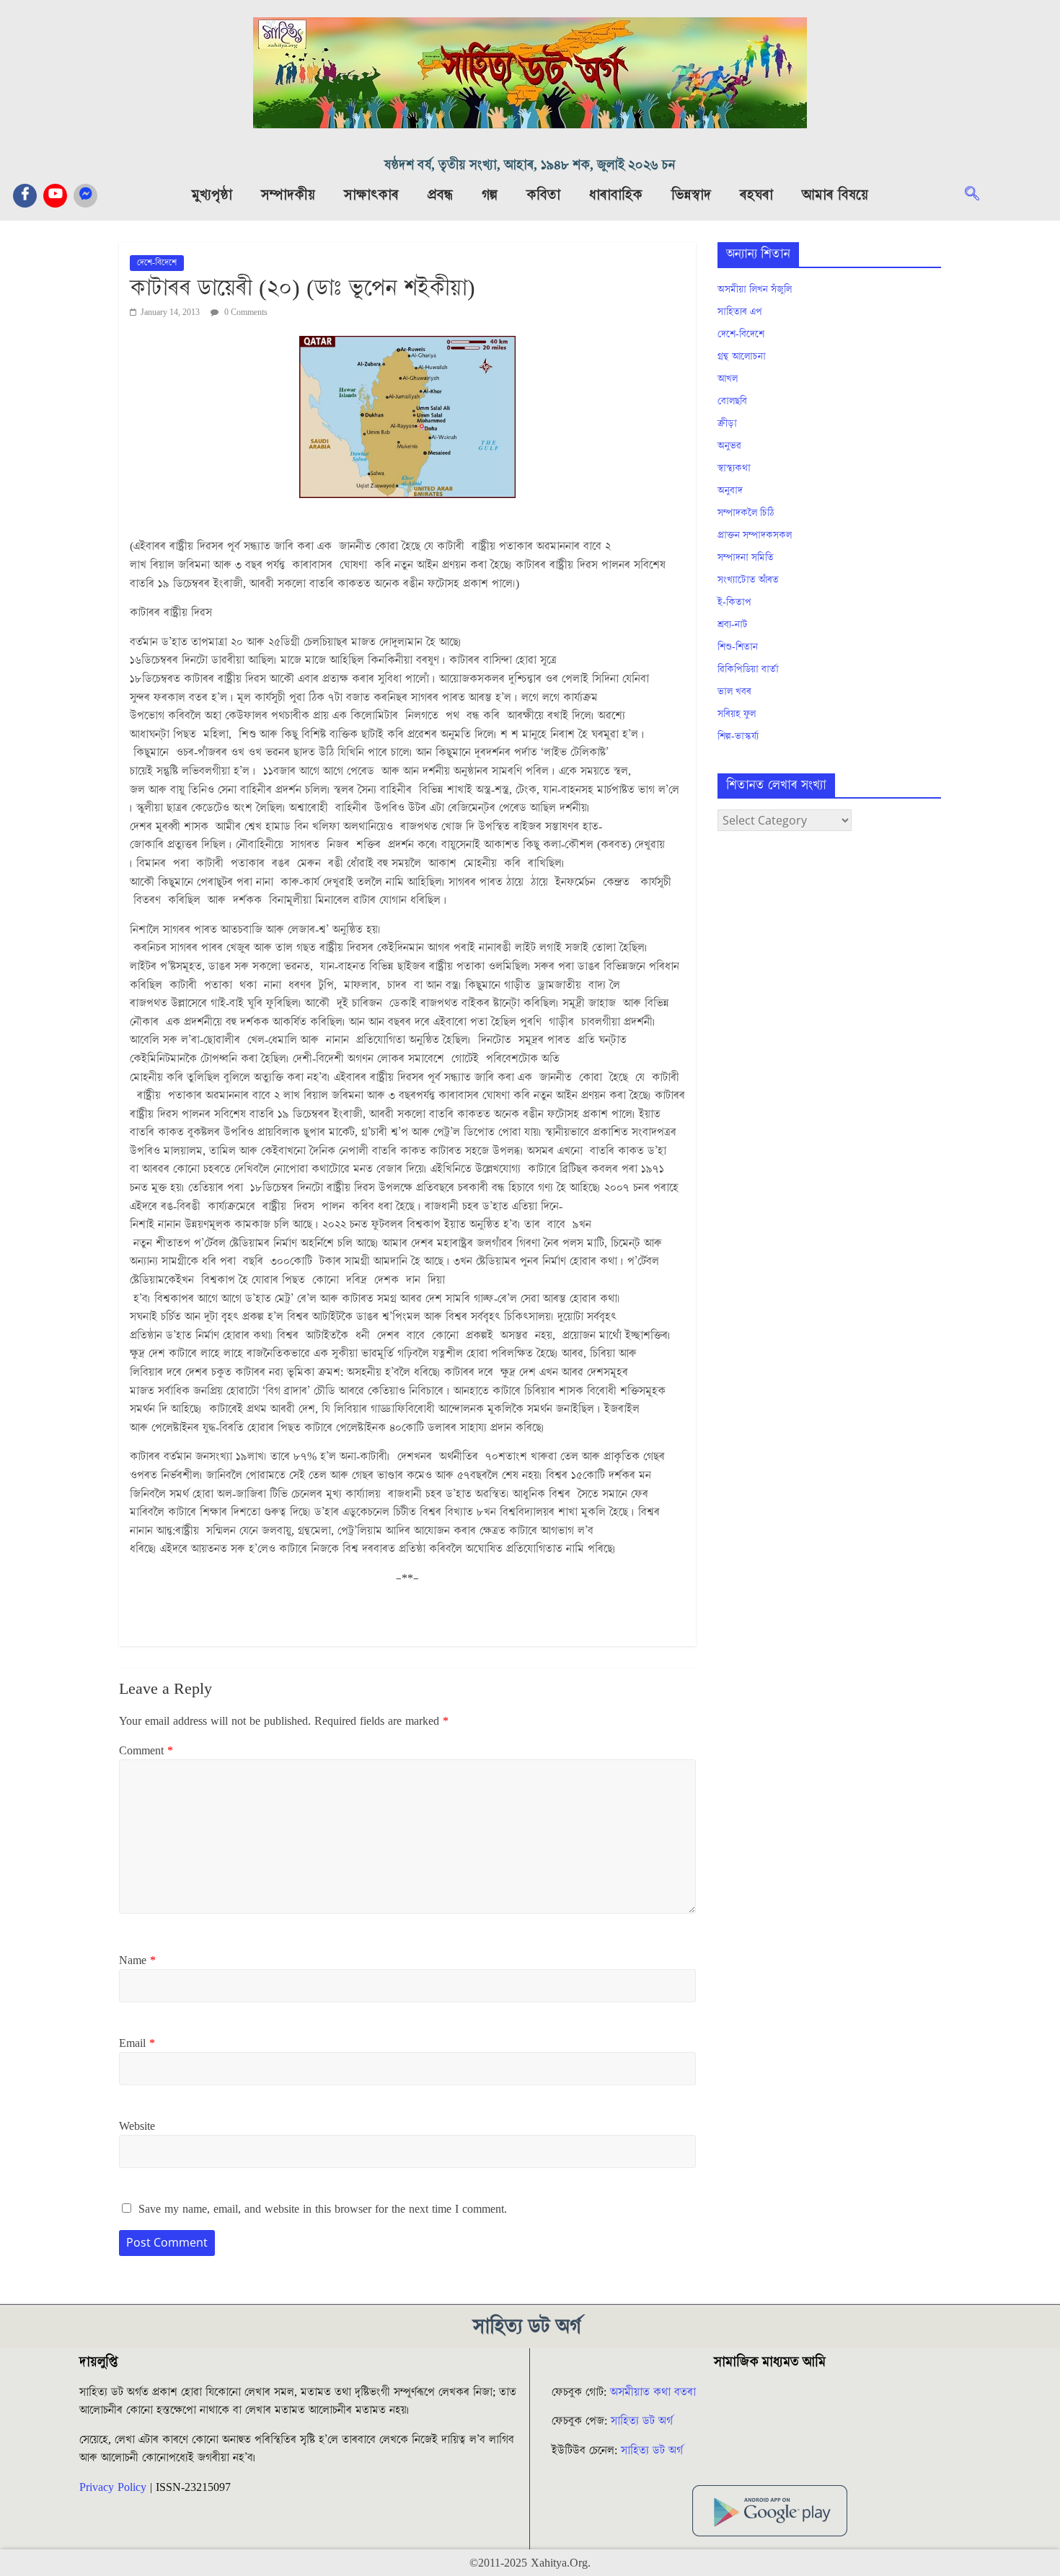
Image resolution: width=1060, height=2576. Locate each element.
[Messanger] (85, 196)
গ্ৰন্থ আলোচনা (742, 357)
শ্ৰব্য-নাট (733, 625)
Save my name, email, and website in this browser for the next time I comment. (323, 2209)
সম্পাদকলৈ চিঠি (746, 513)
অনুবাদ (730, 491)
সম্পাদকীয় (288, 195)
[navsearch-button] (979, 195)
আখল (728, 379)
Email (137, 2043)
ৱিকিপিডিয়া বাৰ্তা (748, 670)
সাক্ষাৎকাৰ (371, 195)
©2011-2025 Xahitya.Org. (530, 2563)
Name (137, 1960)
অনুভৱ (729, 446)
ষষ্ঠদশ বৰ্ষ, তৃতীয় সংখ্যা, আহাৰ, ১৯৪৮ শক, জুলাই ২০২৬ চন (530, 165)
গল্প (490, 195)
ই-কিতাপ (734, 603)
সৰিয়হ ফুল (737, 714)
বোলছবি (732, 401)
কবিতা (543, 195)
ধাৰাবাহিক (616, 195)
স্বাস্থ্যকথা (734, 468)
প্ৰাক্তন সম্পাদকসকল (755, 536)
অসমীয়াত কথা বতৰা (655, 2392)
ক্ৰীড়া (727, 424)
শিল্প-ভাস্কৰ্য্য (738, 737)
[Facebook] (25, 196)
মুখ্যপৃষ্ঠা (212, 195)
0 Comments (245, 312)
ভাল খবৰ (734, 692)
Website (137, 2126)
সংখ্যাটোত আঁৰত (748, 580)
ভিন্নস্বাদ (691, 195)
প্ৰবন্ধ (440, 195)
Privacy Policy (113, 2487)
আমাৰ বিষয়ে (835, 195)
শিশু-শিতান (738, 647)
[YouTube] (55, 196)
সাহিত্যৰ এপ (740, 312)
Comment (146, 1751)
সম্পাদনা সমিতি (746, 558)
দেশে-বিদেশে (157, 263)
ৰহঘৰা (756, 195)
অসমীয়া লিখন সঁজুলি (755, 290)
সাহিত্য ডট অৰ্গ (642, 2421)
